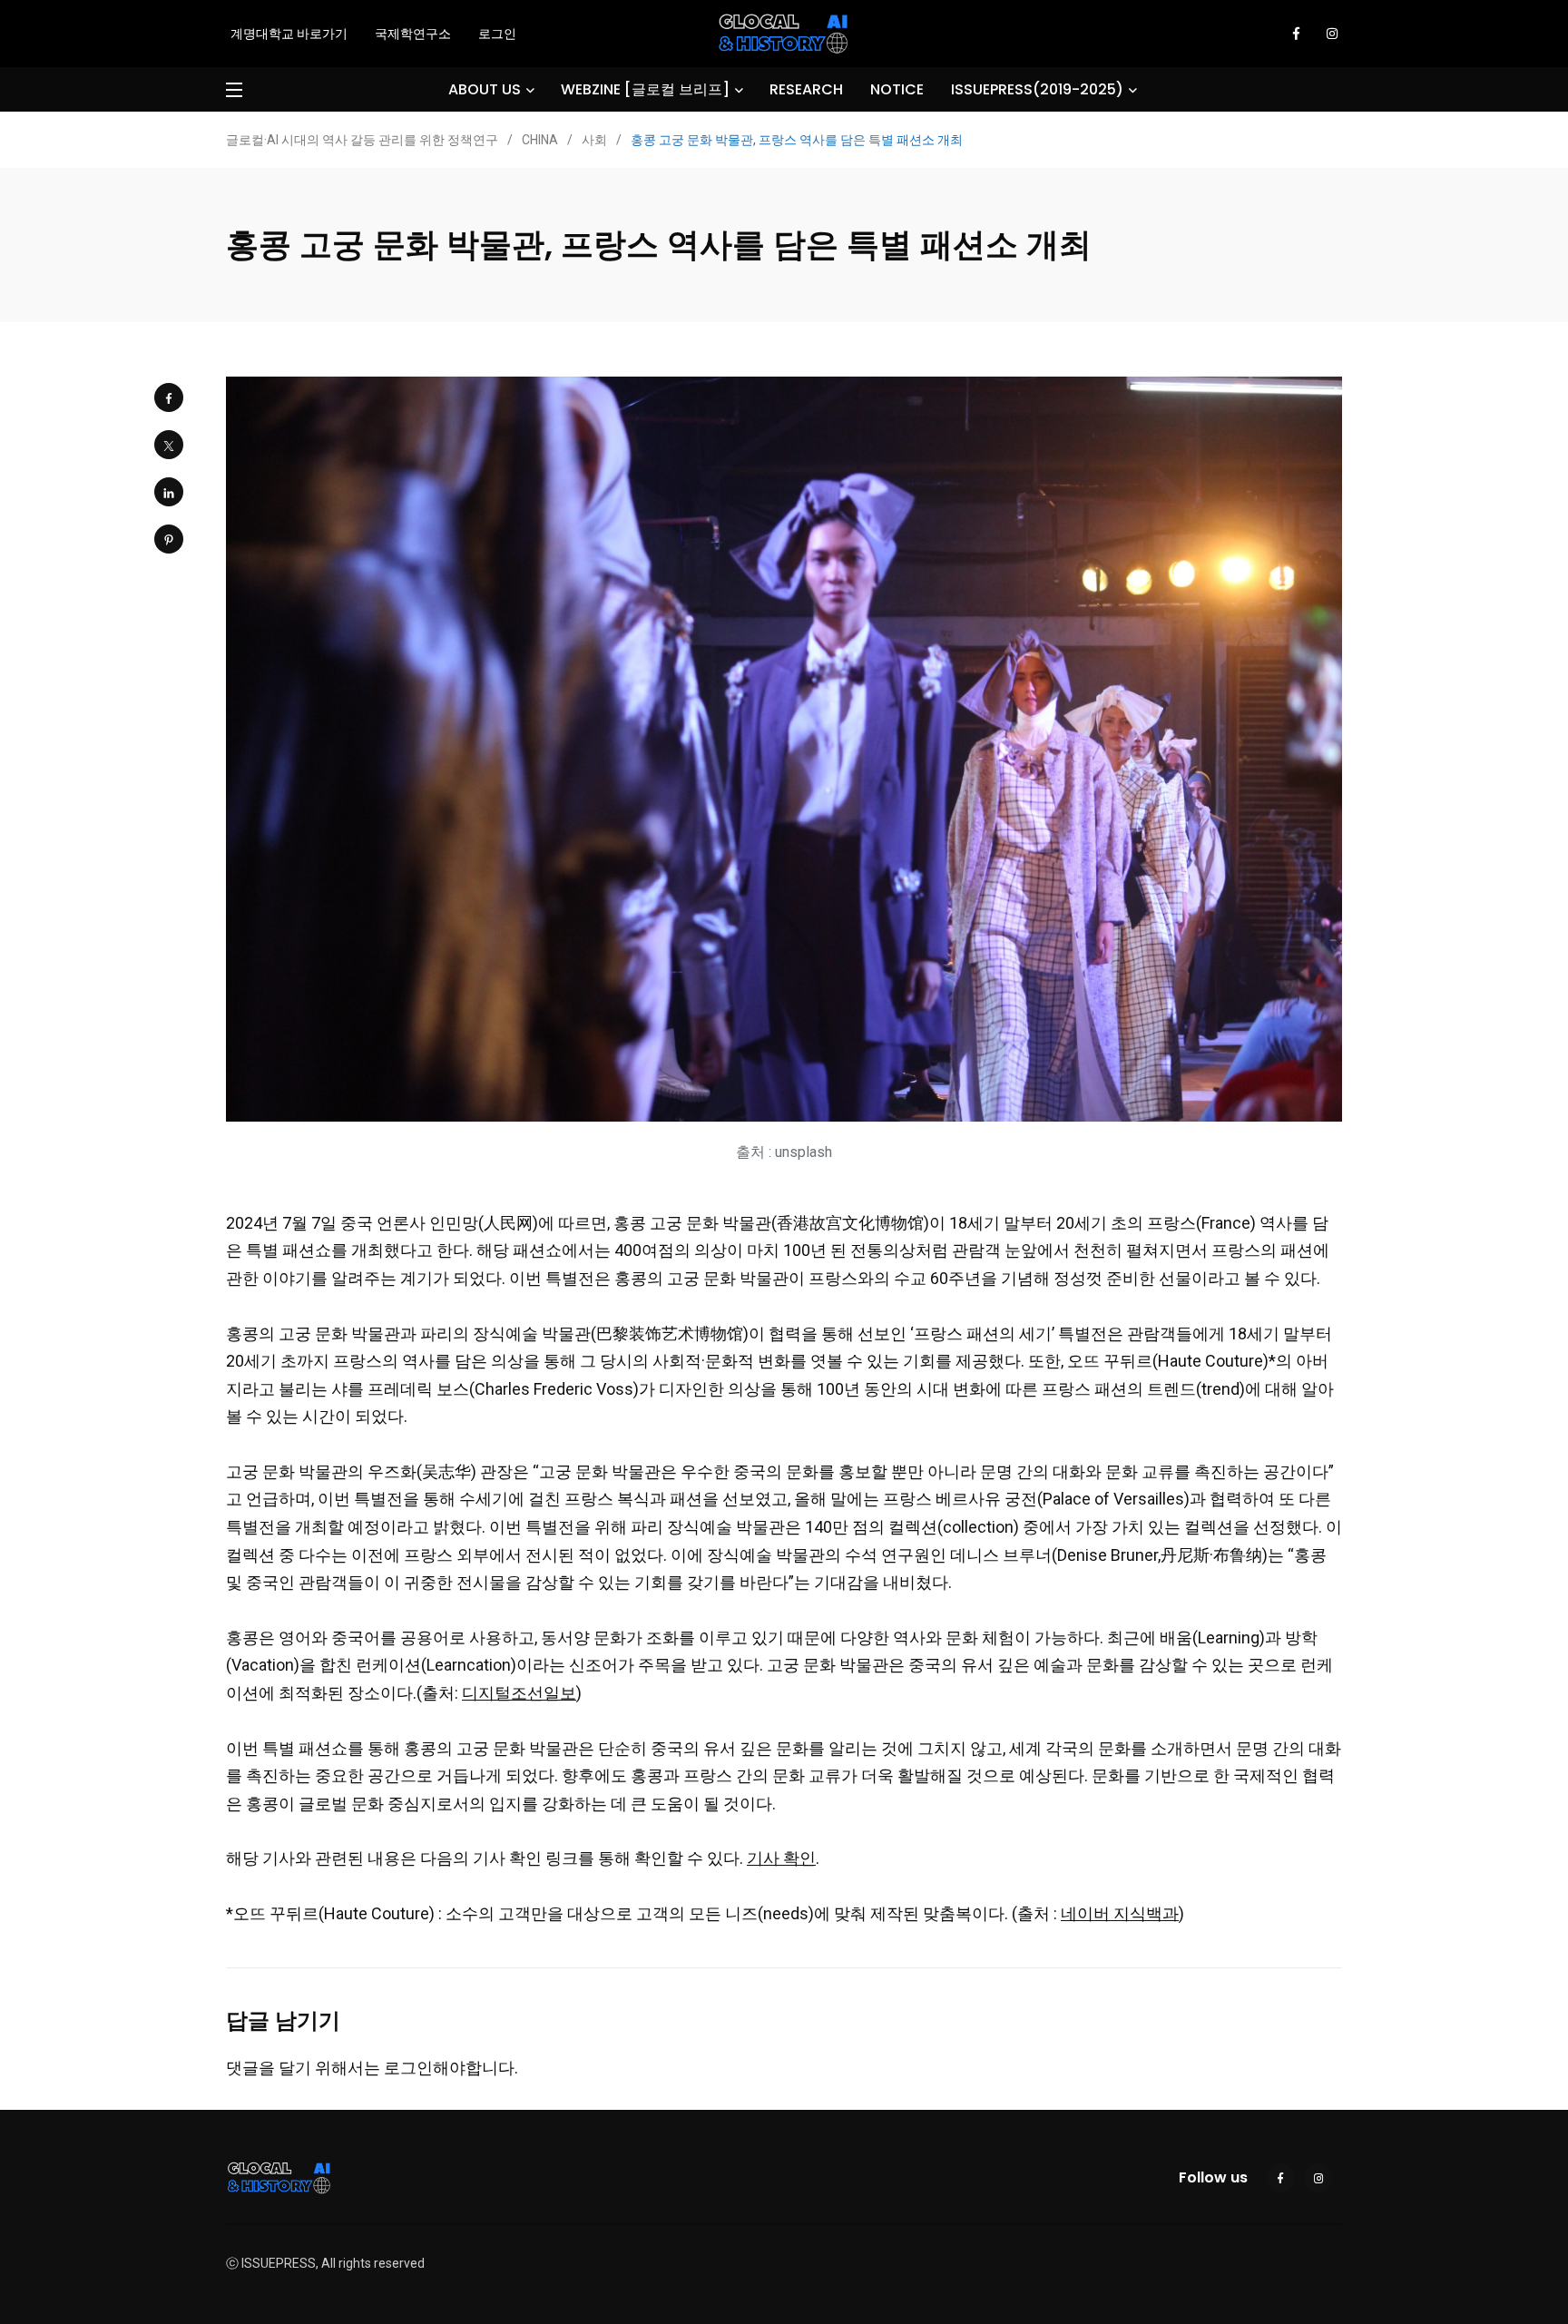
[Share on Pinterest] (169, 539)
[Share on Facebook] (169, 397)
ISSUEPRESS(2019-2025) (1037, 89)
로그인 (497, 34)
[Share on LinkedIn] (169, 492)
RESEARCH (806, 89)
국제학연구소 (413, 34)
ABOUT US (485, 89)
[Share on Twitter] (169, 445)
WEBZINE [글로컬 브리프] (645, 89)
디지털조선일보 (519, 1693)
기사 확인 (781, 1858)
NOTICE (897, 89)
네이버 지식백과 (1120, 1913)
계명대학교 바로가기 (289, 34)
